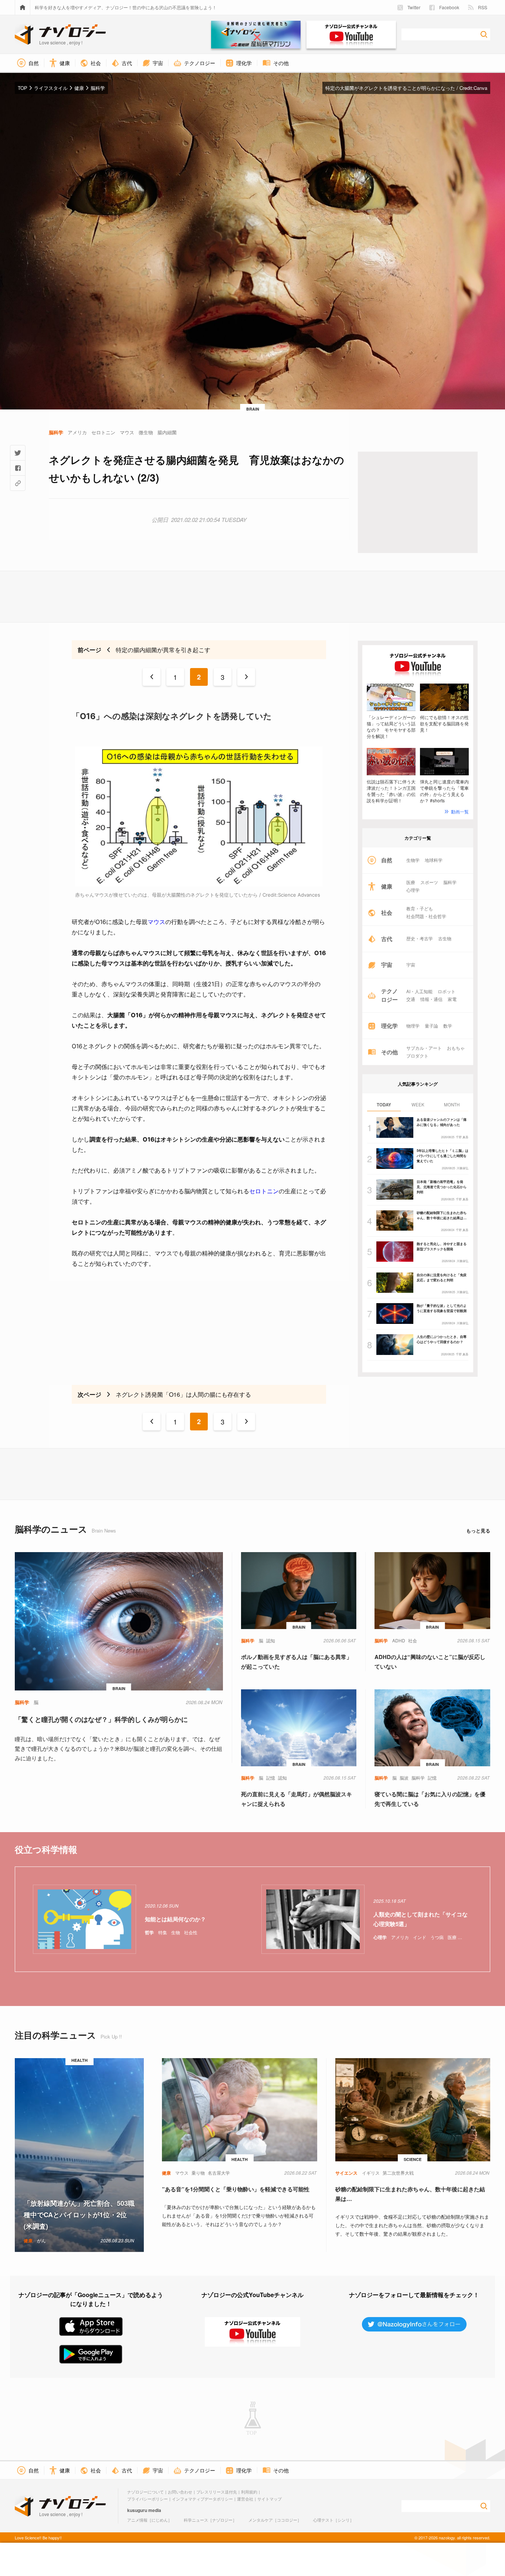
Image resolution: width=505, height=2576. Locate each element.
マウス (156, 922)
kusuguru (137, 2510)
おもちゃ (456, 1048)
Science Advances (299, 895)
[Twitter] (18, 453)
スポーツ (429, 882)
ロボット (447, 991)
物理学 (413, 1026)
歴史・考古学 (420, 938)
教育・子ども (420, 908)
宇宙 (411, 965)
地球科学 (434, 860)
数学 (448, 1026)
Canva (480, 88)
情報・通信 (431, 999)
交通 (411, 999)
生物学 (413, 860)
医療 (411, 882)
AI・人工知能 (419, 991)
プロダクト (417, 1056)
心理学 (413, 890)
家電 (452, 999)
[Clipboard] (18, 483)
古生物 (445, 938)
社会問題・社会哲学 (426, 916)
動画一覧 (460, 811)
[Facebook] (18, 468)
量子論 (431, 1026)
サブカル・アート (424, 1048)
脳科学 (450, 882)
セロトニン (264, 1191)
